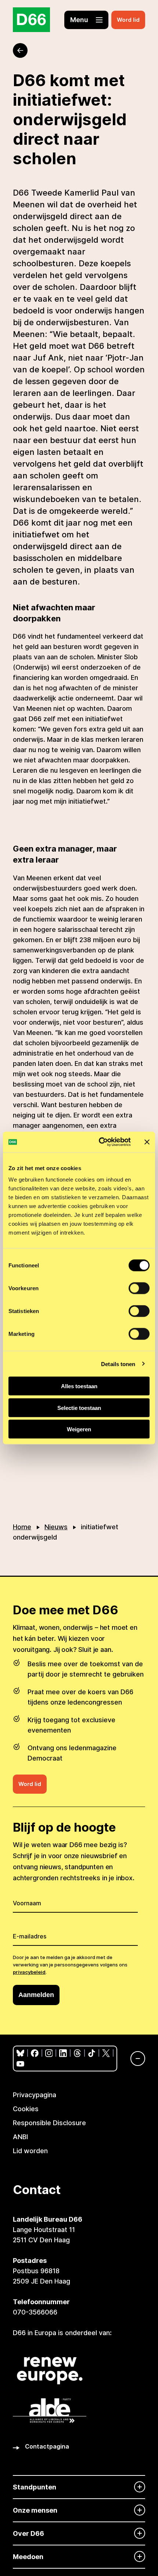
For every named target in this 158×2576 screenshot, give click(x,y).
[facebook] (35, 2053)
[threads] (77, 2053)
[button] (86, 20)
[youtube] (20, 2064)
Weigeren (79, 1429)
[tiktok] (92, 2053)
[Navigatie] (134, 2059)
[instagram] (49, 2053)
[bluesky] (20, 2053)
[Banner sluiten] (147, 1142)
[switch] (139, 1288)
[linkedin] (63, 2053)
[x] (106, 2053)
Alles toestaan (79, 1386)
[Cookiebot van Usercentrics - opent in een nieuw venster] (99, 1142)
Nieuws (56, 1527)
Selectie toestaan (79, 1408)
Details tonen (118, 1364)
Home (22, 1527)
